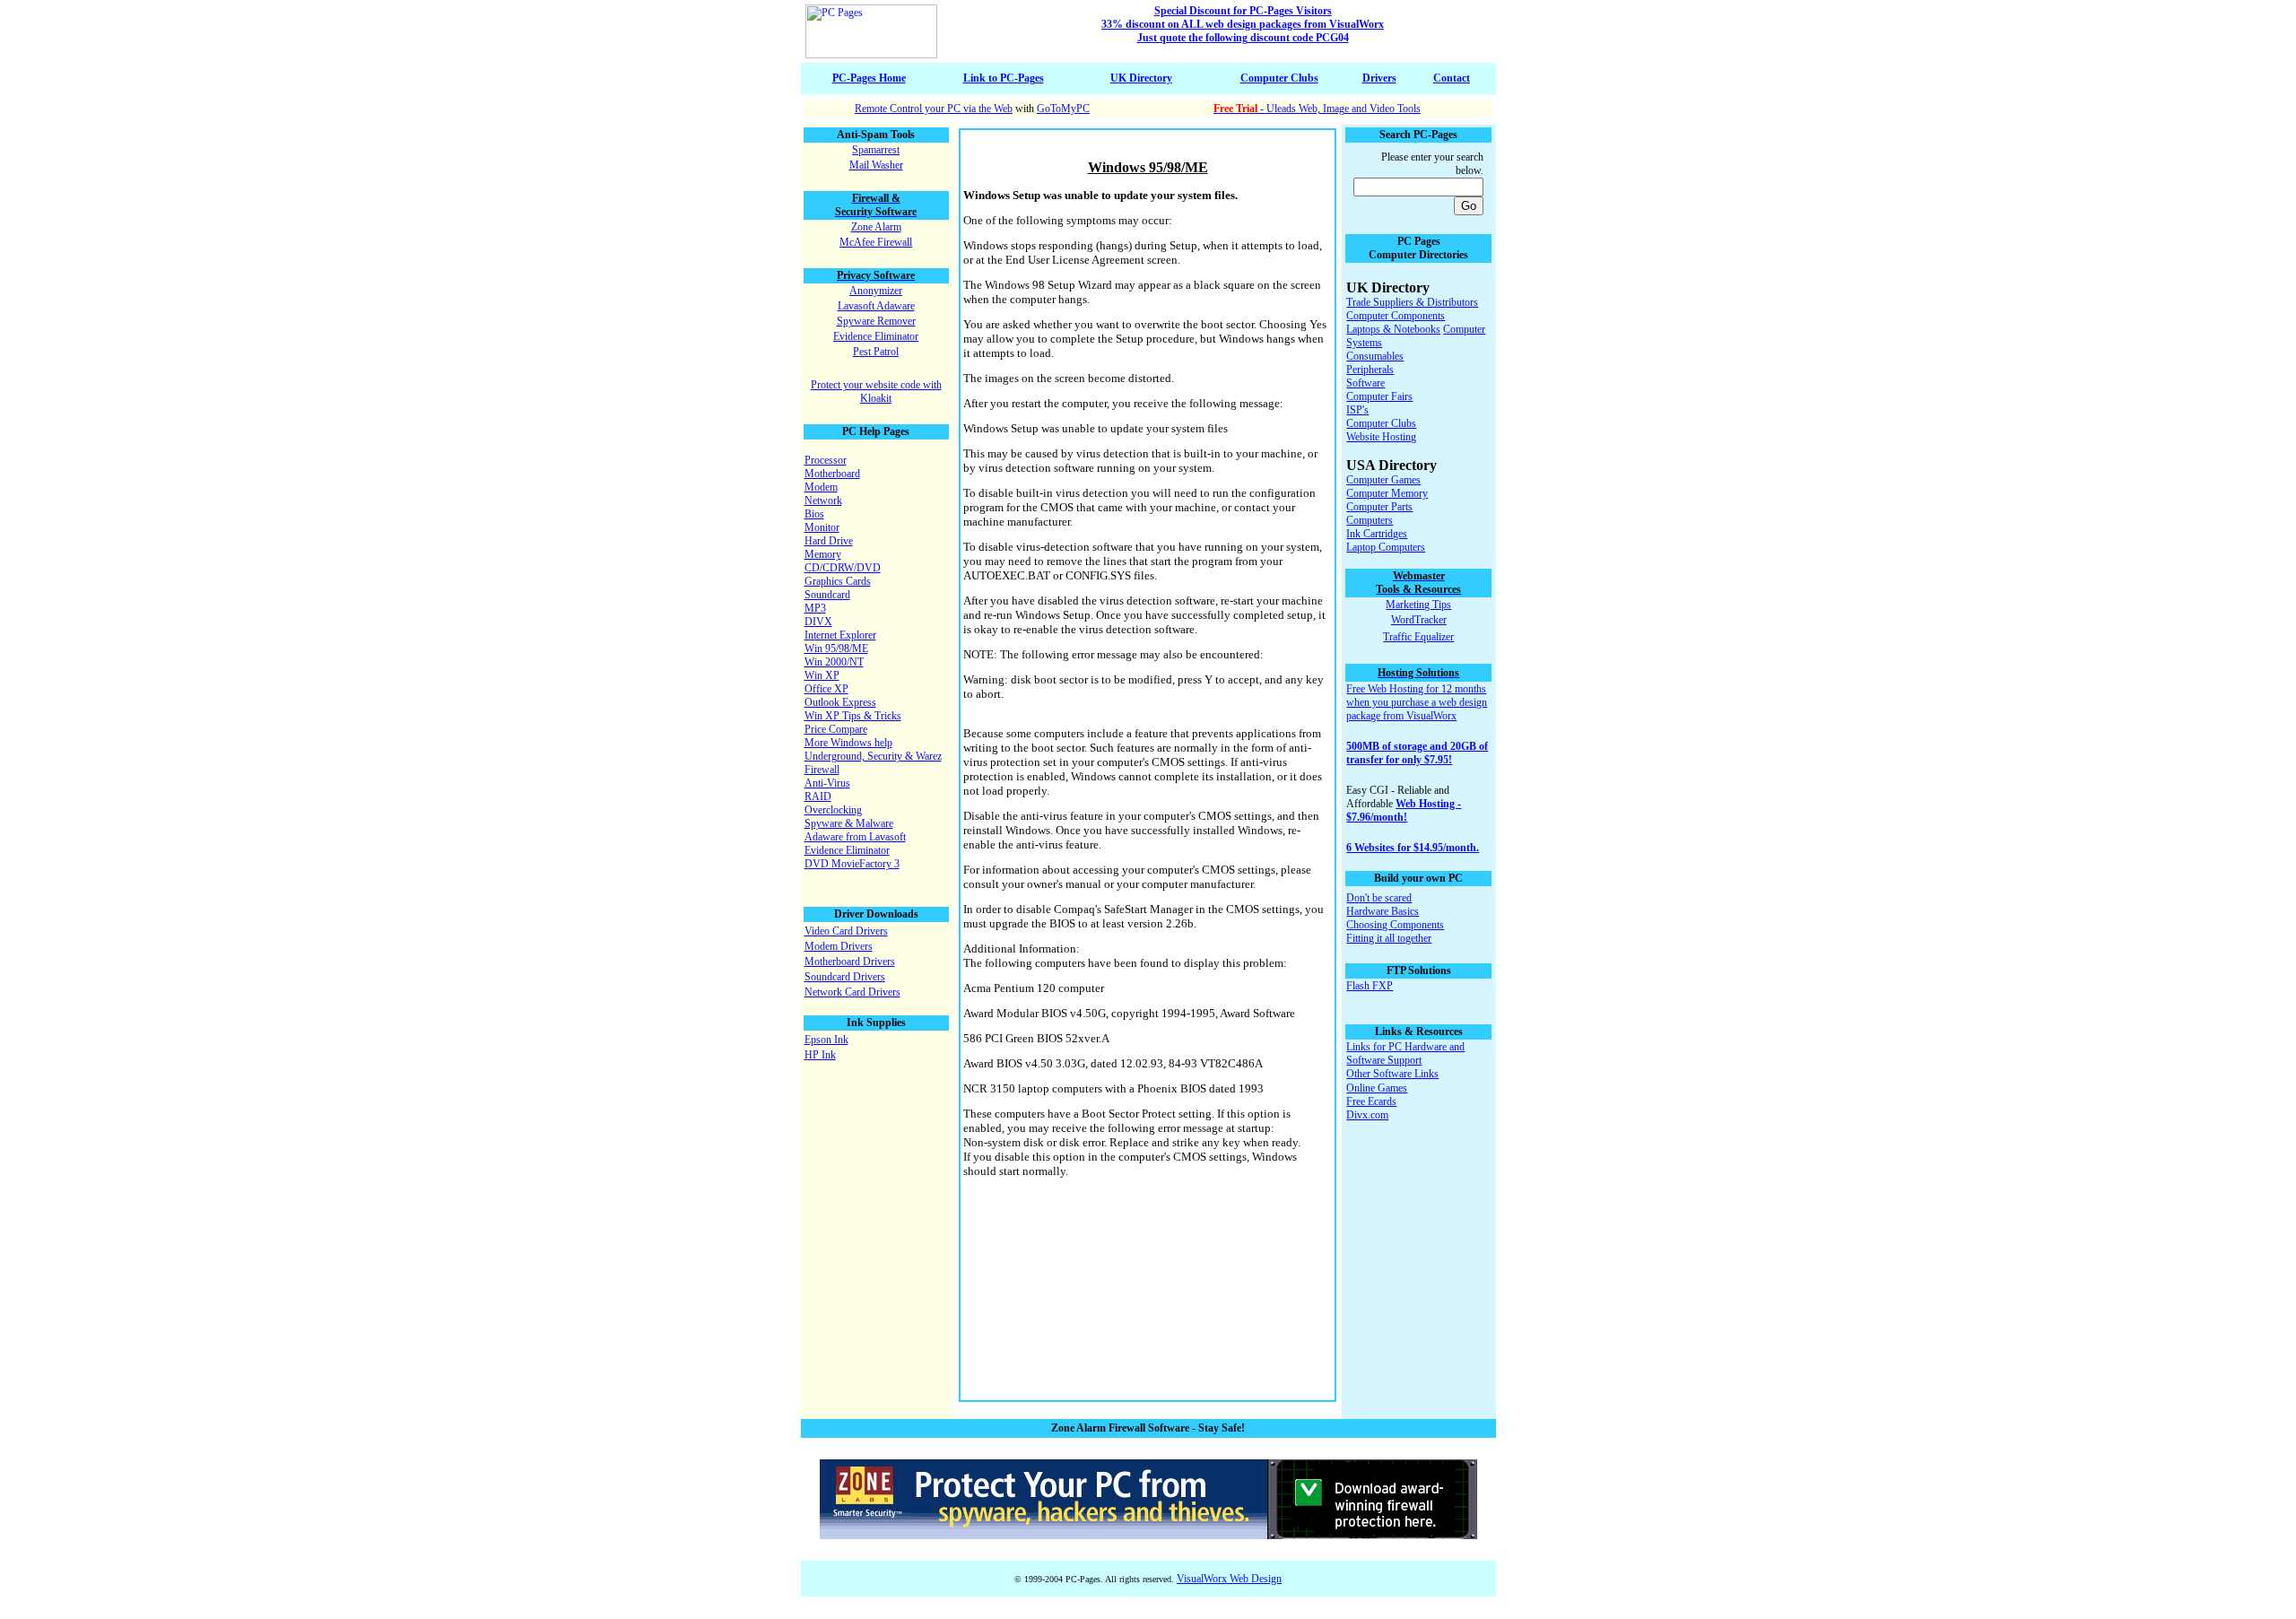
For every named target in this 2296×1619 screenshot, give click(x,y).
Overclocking (833, 810)
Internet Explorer (840, 635)
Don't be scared (1379, 898)
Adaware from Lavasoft (855, 837)
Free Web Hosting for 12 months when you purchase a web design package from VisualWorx (1417, 702)
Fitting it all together (1389, 938)
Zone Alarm (876, 227)
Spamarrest (876, 150)
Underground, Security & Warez (873, 756)
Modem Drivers (839, 946)
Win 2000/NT (834, 662)
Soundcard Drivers (845, 977)
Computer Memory (1387, 493)
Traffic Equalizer (1418, 637)
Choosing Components (1395, 925)
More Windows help (848, 743)
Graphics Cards (838, 581)
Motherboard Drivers (850, 962)
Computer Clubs (1279, 78)
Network (823, 500)
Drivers (1379, 78)
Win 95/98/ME (836, 648)
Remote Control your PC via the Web (934, 109)
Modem (821, 487)
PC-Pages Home (869, 78)
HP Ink (820, 1055)
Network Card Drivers (852, 992)
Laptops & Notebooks (1393, 329)
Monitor (822, 527)
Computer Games (1383, 480)
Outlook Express (840, 702)
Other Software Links (1392, 1074)
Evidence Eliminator (876, 336)
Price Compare (836, 729)
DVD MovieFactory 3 (852, 864)
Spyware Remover (876, 321)
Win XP (822, 675)
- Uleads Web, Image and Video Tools (1317, 109)
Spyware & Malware (849, 823)
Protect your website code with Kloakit (876, 392)
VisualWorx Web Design (1229, 1579)
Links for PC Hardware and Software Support (1405, 1053)
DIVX (818, 622)
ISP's (1357, 410)
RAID (818, 796)
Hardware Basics (1383, 911)
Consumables (1375, 356)
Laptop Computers (1386, 547)
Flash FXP (1370, 986)
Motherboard (832, 474)
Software (1365, 383)
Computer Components (1396, 316)
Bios (814, 514)
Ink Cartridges (1377, 534)
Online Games (1377, 1088)
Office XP (826, 689)
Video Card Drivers (846, 931)
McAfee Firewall (876, 242)
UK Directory (1141, 78)
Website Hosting (1381, 437)
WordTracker (1419, 620)
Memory (823, 554)
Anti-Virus (827, 783)
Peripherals (1370, 370)
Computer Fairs (1379, 396)
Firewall (822, 770)
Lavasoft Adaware (876, 306)
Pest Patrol (876, 352)
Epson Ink (826, 1040)
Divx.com (1367, 1115)
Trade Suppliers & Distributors (1412, 302)
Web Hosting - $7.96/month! (1404, 810)
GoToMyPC (1063, 109)
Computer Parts (1379, 507)
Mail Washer (876, 165)
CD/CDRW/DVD (843, 568)
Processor (826, 460)
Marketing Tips (1418, 605)
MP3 (815, 608)
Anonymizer (876, 291)
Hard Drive (829, 541)
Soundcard (827, 595)
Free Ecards (1371, 1101)
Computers (1370, 520)
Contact (1452, 78)
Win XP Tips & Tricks (853, 716)
